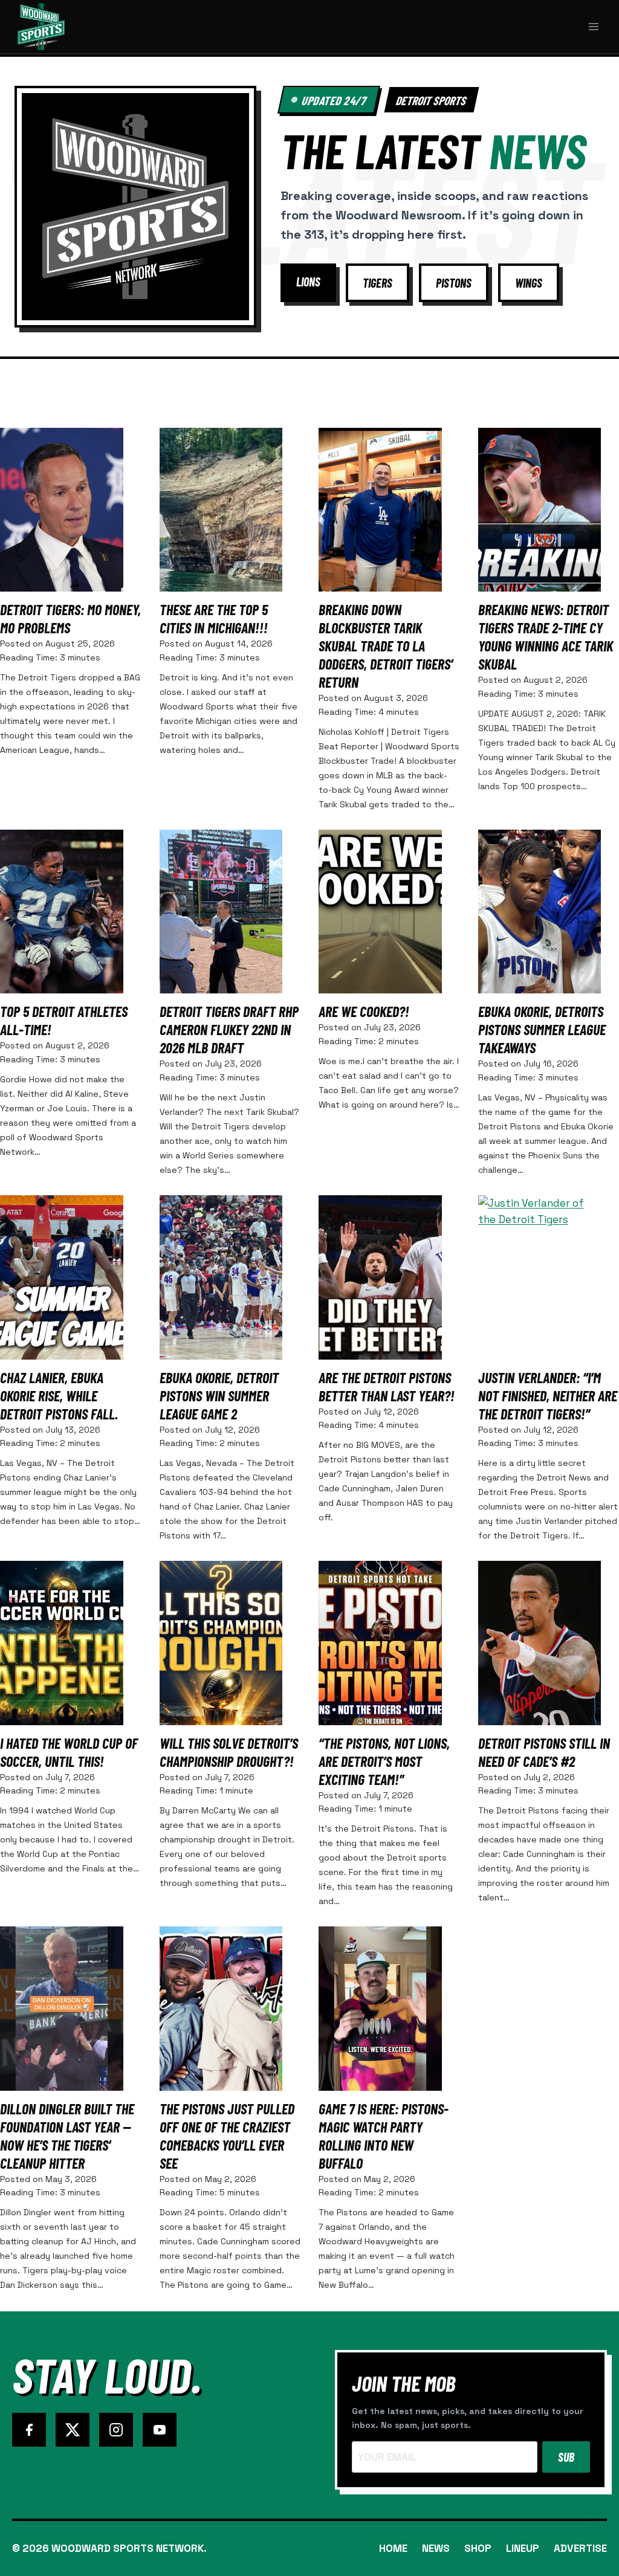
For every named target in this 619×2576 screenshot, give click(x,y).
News (436, 2548)
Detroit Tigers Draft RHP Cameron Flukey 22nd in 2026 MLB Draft (229, 1029)
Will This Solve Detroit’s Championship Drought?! (229, 1752)
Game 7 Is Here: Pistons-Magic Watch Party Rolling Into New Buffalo (384, 2136)
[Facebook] (29, 2430)
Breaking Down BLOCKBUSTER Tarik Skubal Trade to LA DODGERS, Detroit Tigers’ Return (386, 646)
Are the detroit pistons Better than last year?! (387, 1386)
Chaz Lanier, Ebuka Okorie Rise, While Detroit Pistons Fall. (59, 1396)
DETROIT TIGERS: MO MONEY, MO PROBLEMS (70, 618)
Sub (566, 2457)
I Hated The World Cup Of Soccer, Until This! (69, 1752)
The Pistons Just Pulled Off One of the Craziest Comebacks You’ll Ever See (227, 2136)
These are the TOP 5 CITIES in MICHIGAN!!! (214, 618)
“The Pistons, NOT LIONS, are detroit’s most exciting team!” (384, 1761)
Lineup (523, 2548)
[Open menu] (593, 26)
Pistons (454, 283)
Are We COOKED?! (364, 1011)
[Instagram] (116, 2430)
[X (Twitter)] (73, 2430)
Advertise (580, 2548)
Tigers (378, 283)
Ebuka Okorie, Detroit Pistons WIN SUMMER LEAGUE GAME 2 (219, 1396)
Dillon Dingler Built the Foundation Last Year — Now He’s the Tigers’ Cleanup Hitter (67, 2136)
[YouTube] (160, 2430)
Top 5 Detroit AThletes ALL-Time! (64, 1020)
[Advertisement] (309, 386)
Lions (308, 282)
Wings (529, 283)
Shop (478, 2548)
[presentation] (62, 510)
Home (393, 2548)
